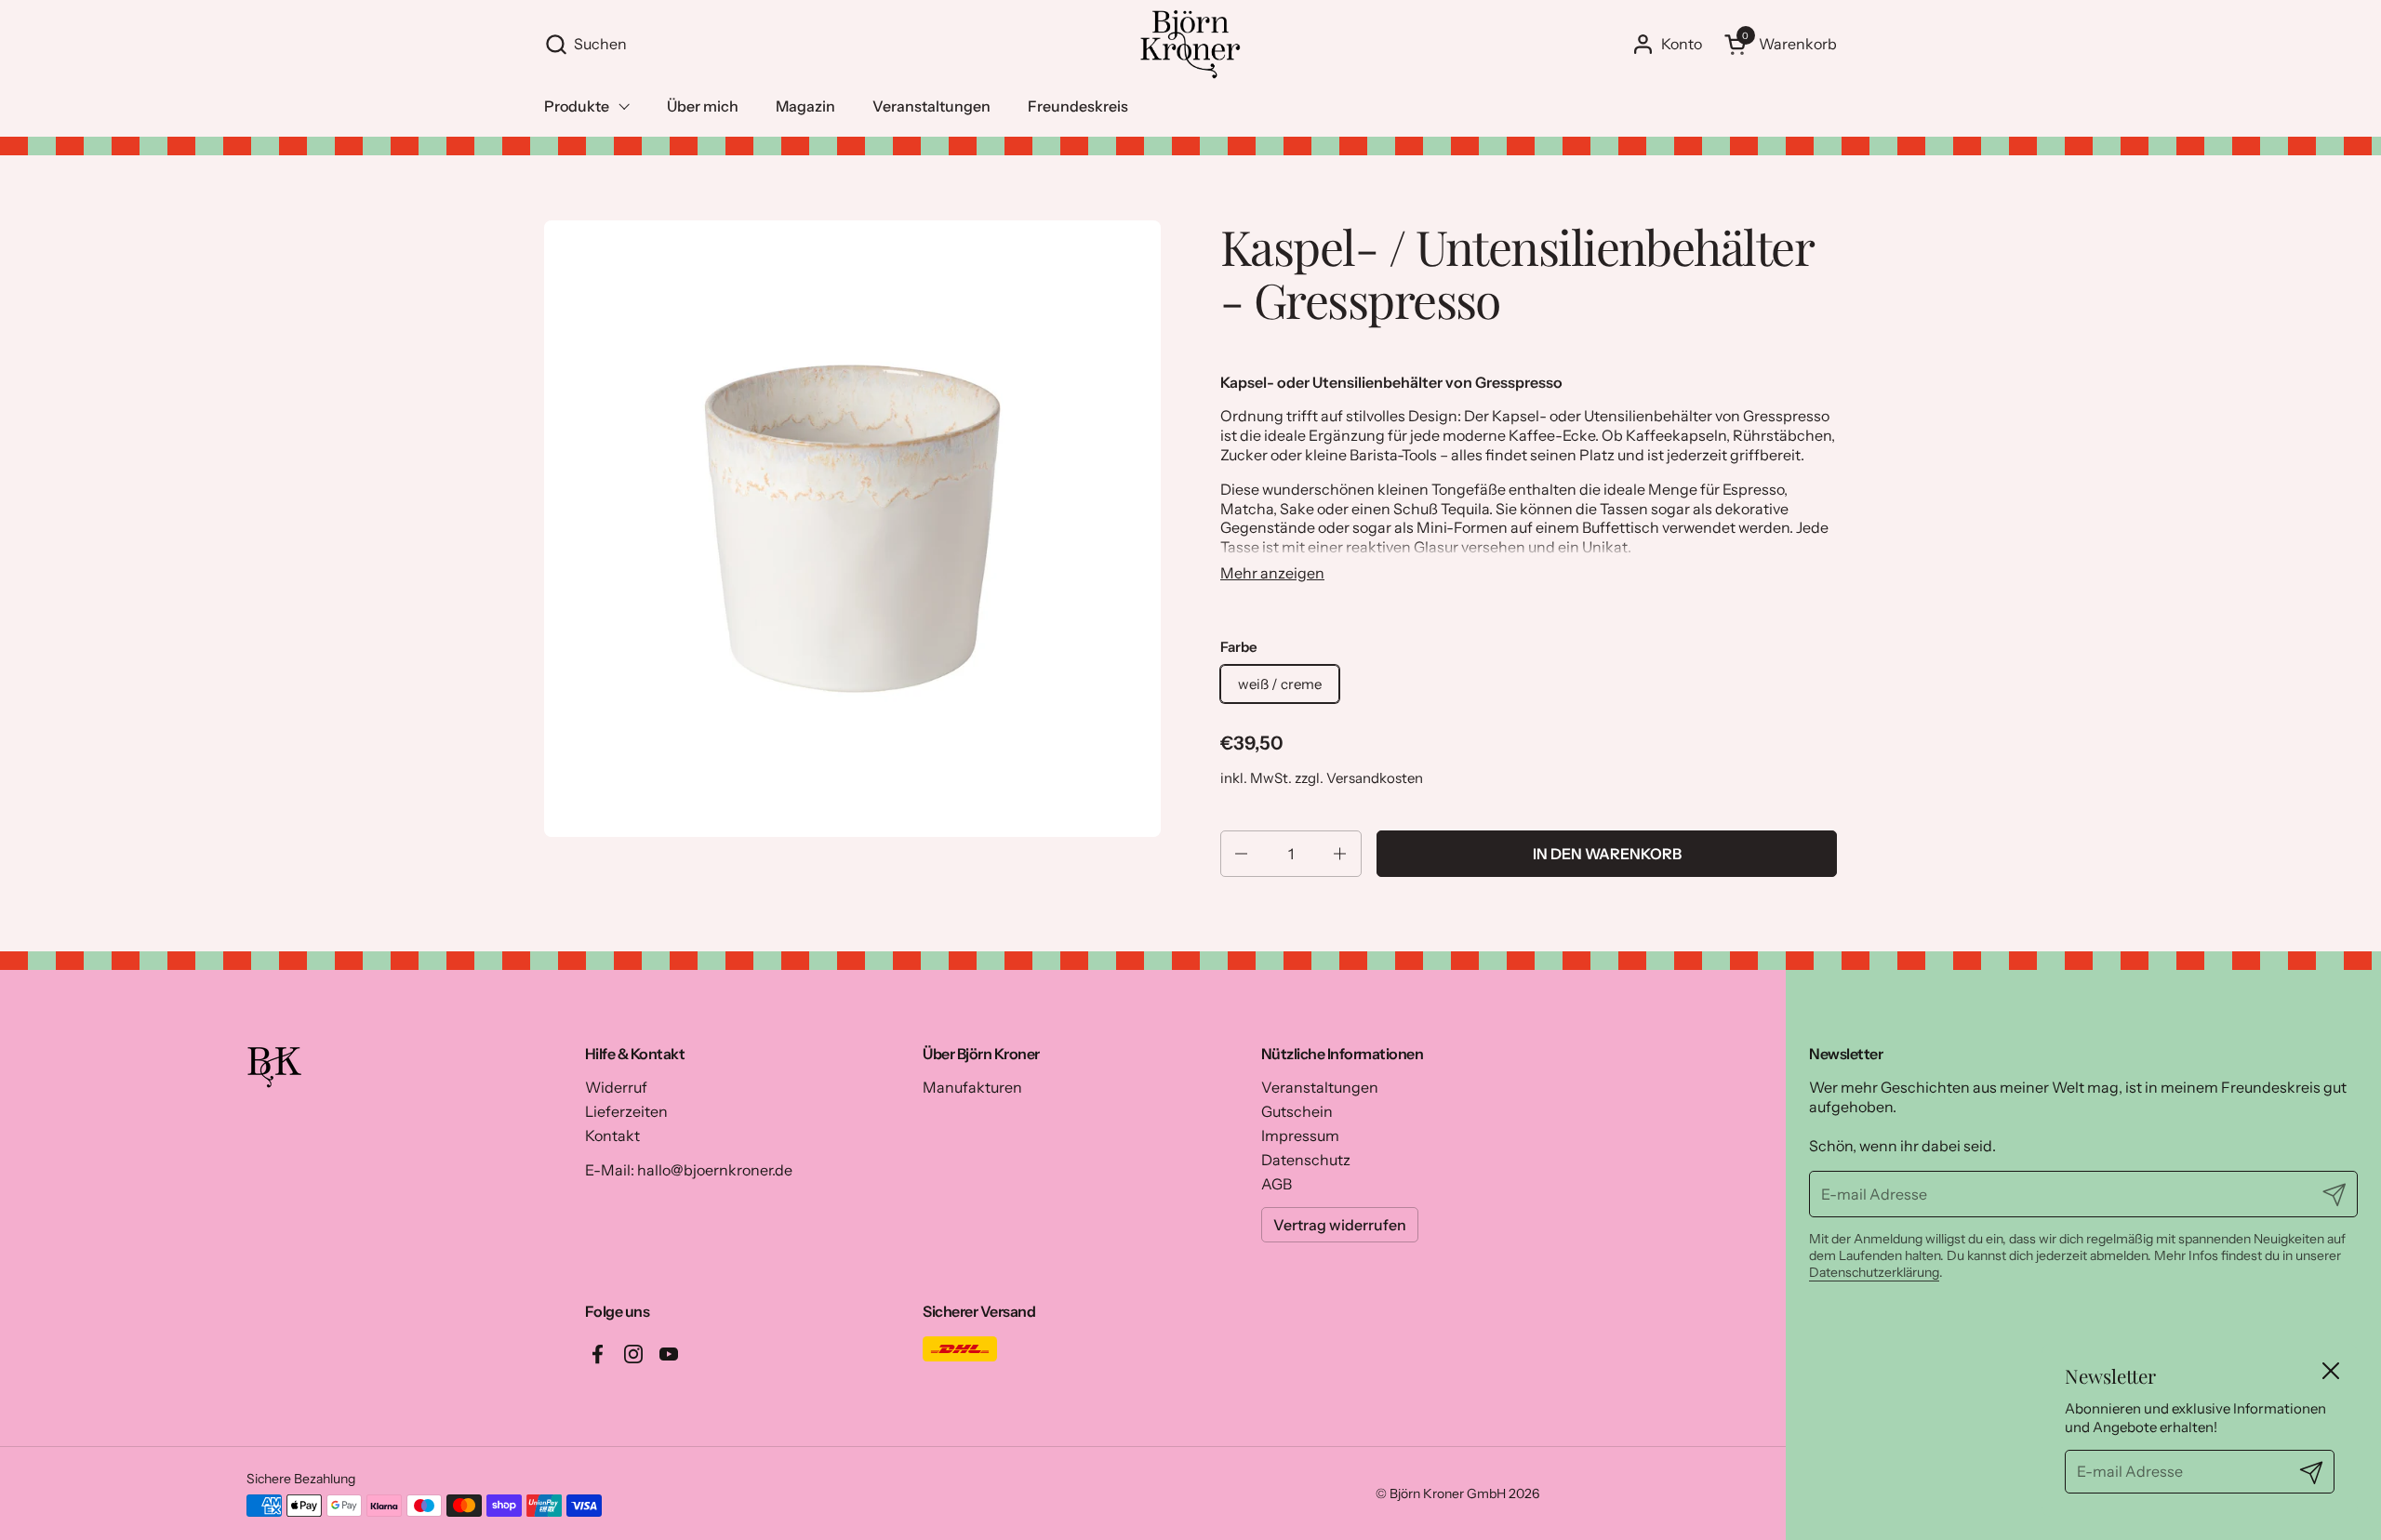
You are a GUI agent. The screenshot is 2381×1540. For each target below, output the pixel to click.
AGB (1277, 1184)
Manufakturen (972, 1087)
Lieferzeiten (626, 1111)
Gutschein (1297, 1111)
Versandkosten (1375, 778)
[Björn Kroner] (1190, 44)
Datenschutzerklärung (1874, 1272)
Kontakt (612, 1135)
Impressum (1300, 1135)
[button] (832, 44)
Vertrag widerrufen (1340, 1225)
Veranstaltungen (1320, 1087)
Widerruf (616, 1087)
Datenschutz (1306, 1160)
